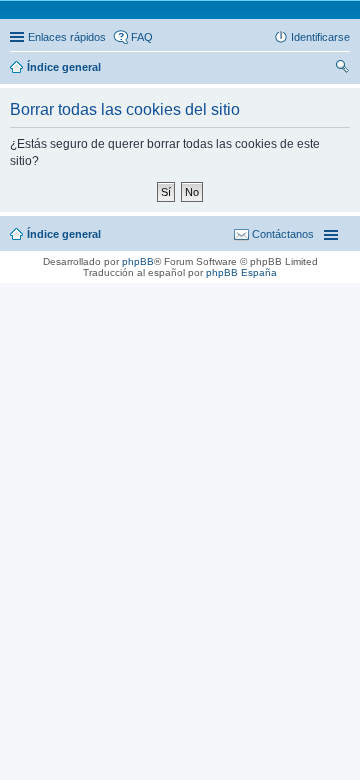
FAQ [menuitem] (142, 37)
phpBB (138, 261)
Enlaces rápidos (67, 37)
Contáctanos (283, 234)
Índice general (64, 234)
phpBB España (241, 272)
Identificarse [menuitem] (320, 37)
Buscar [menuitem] (342, 69)
